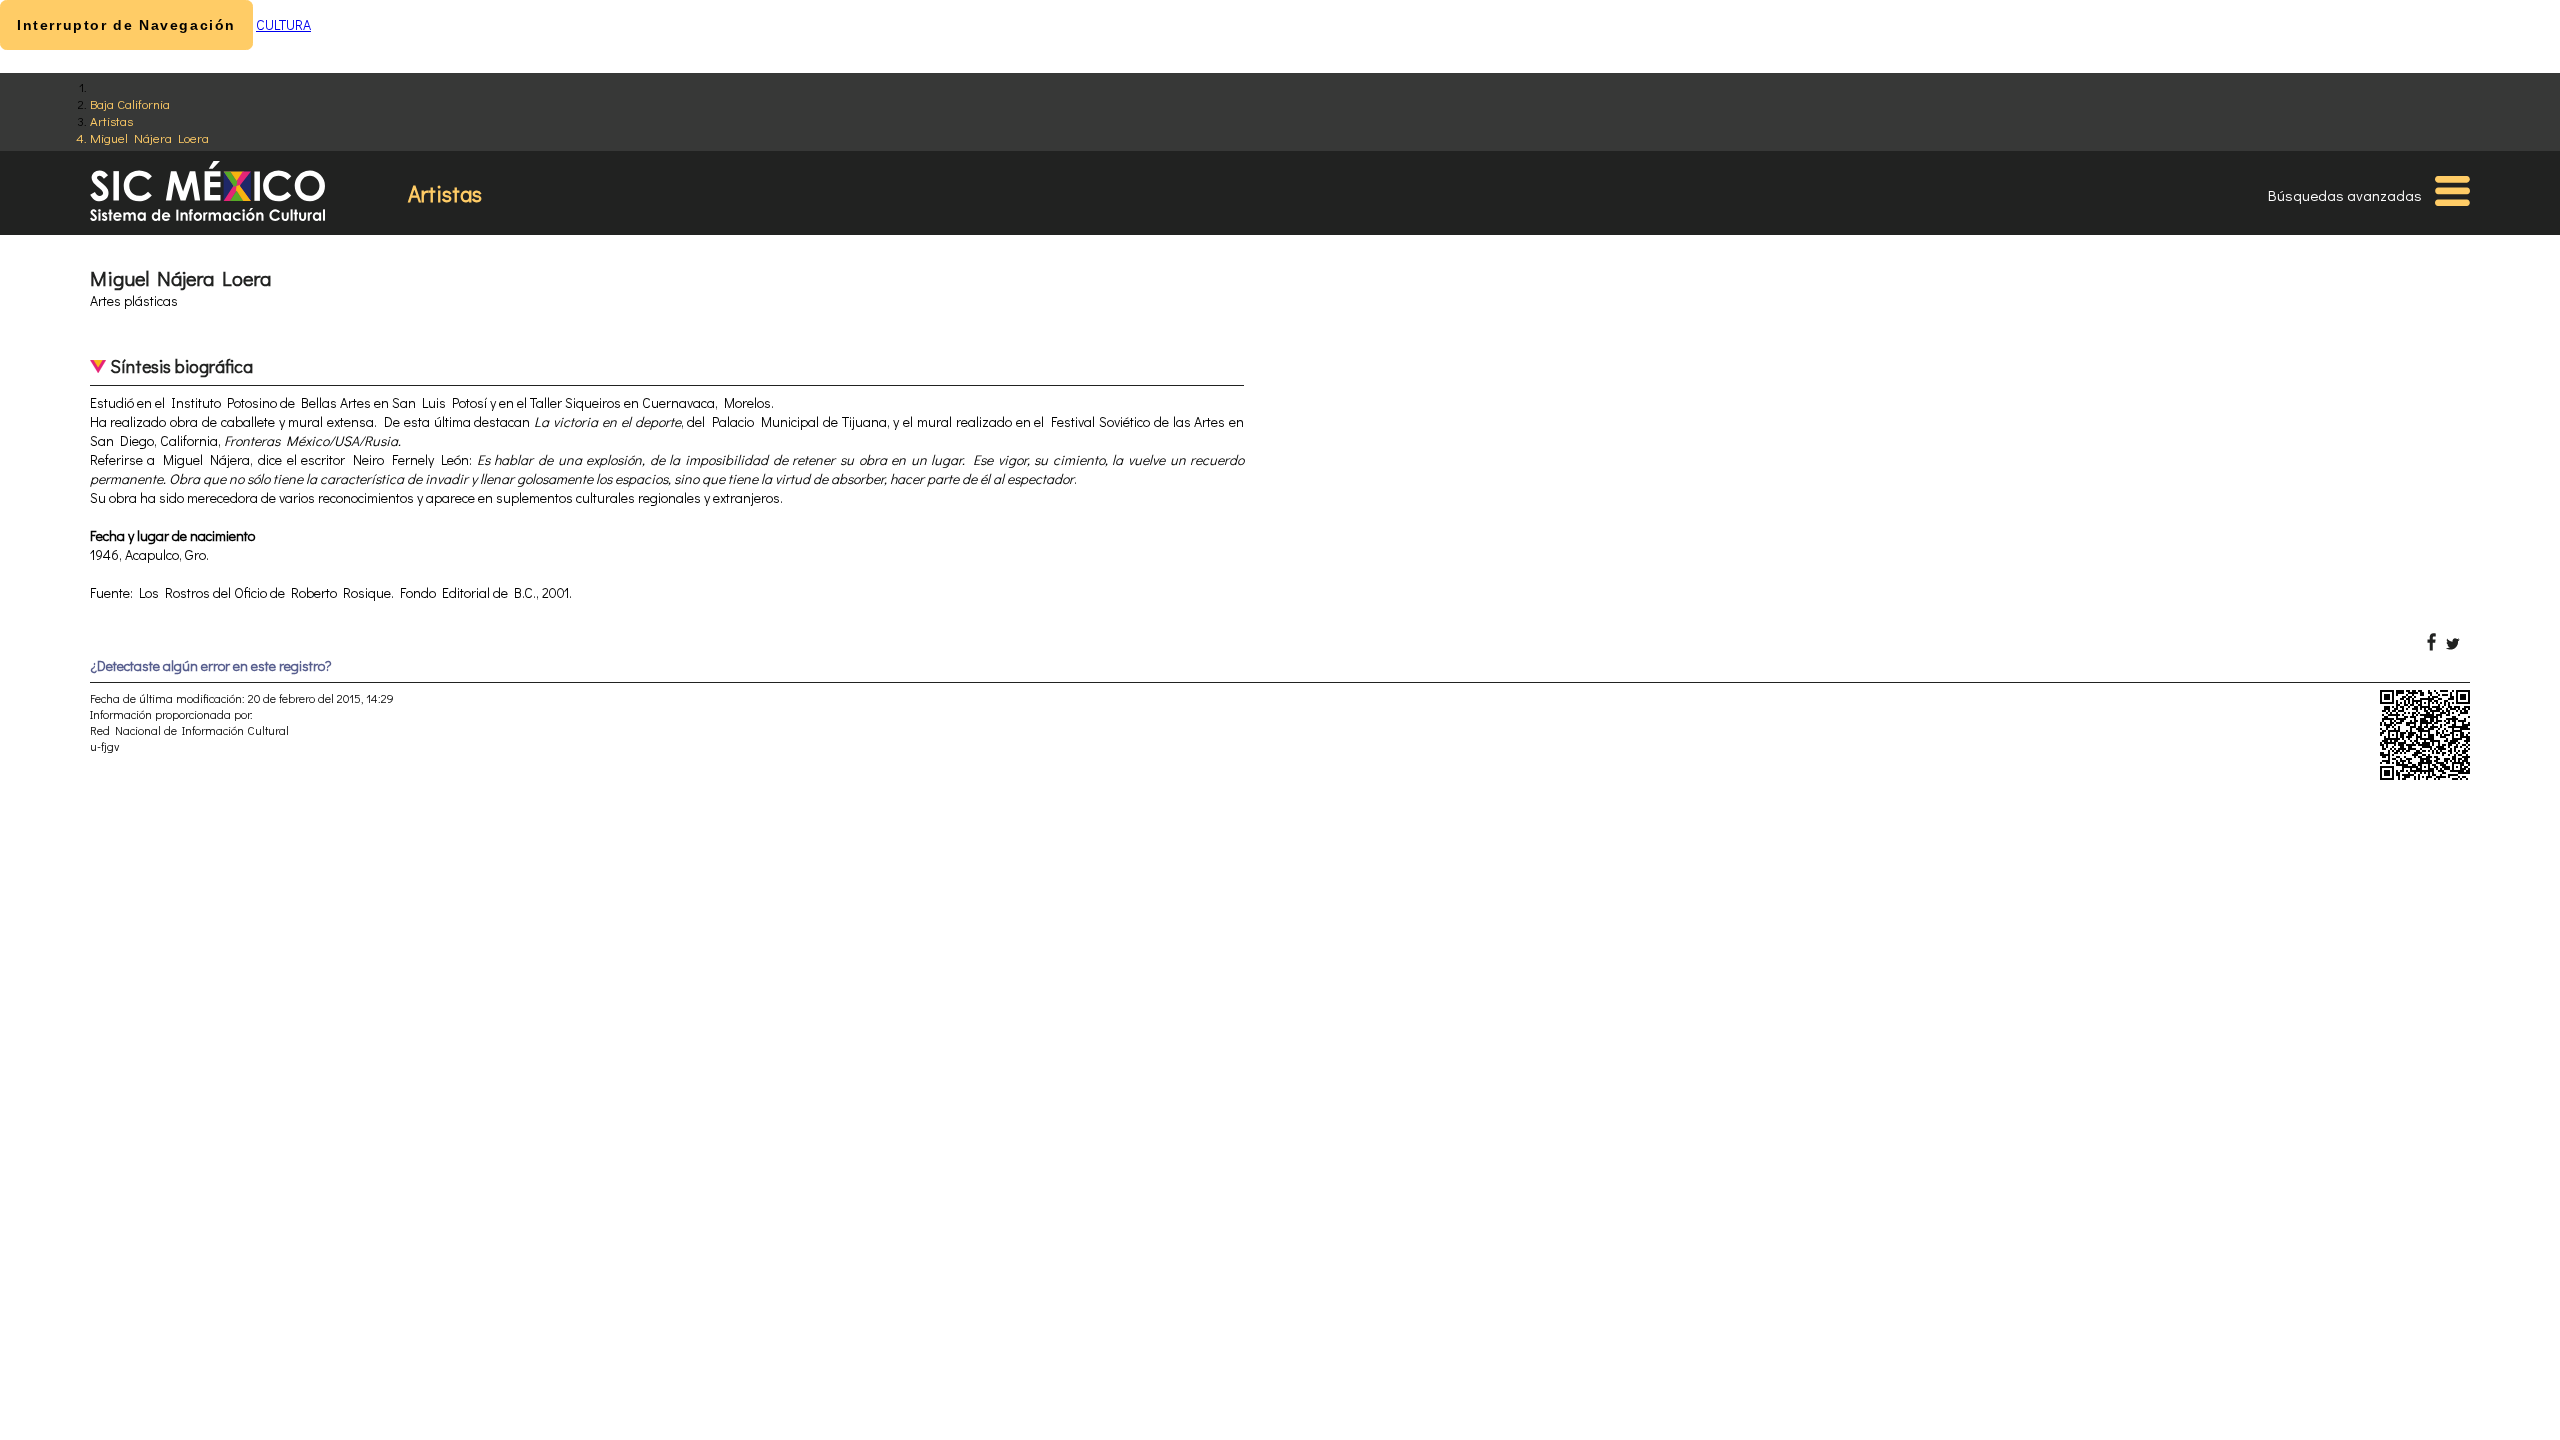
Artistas (111, 120)
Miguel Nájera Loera (149, 137)
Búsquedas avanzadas (2345, 195)
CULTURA (283, 24)
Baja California (130, 103)
